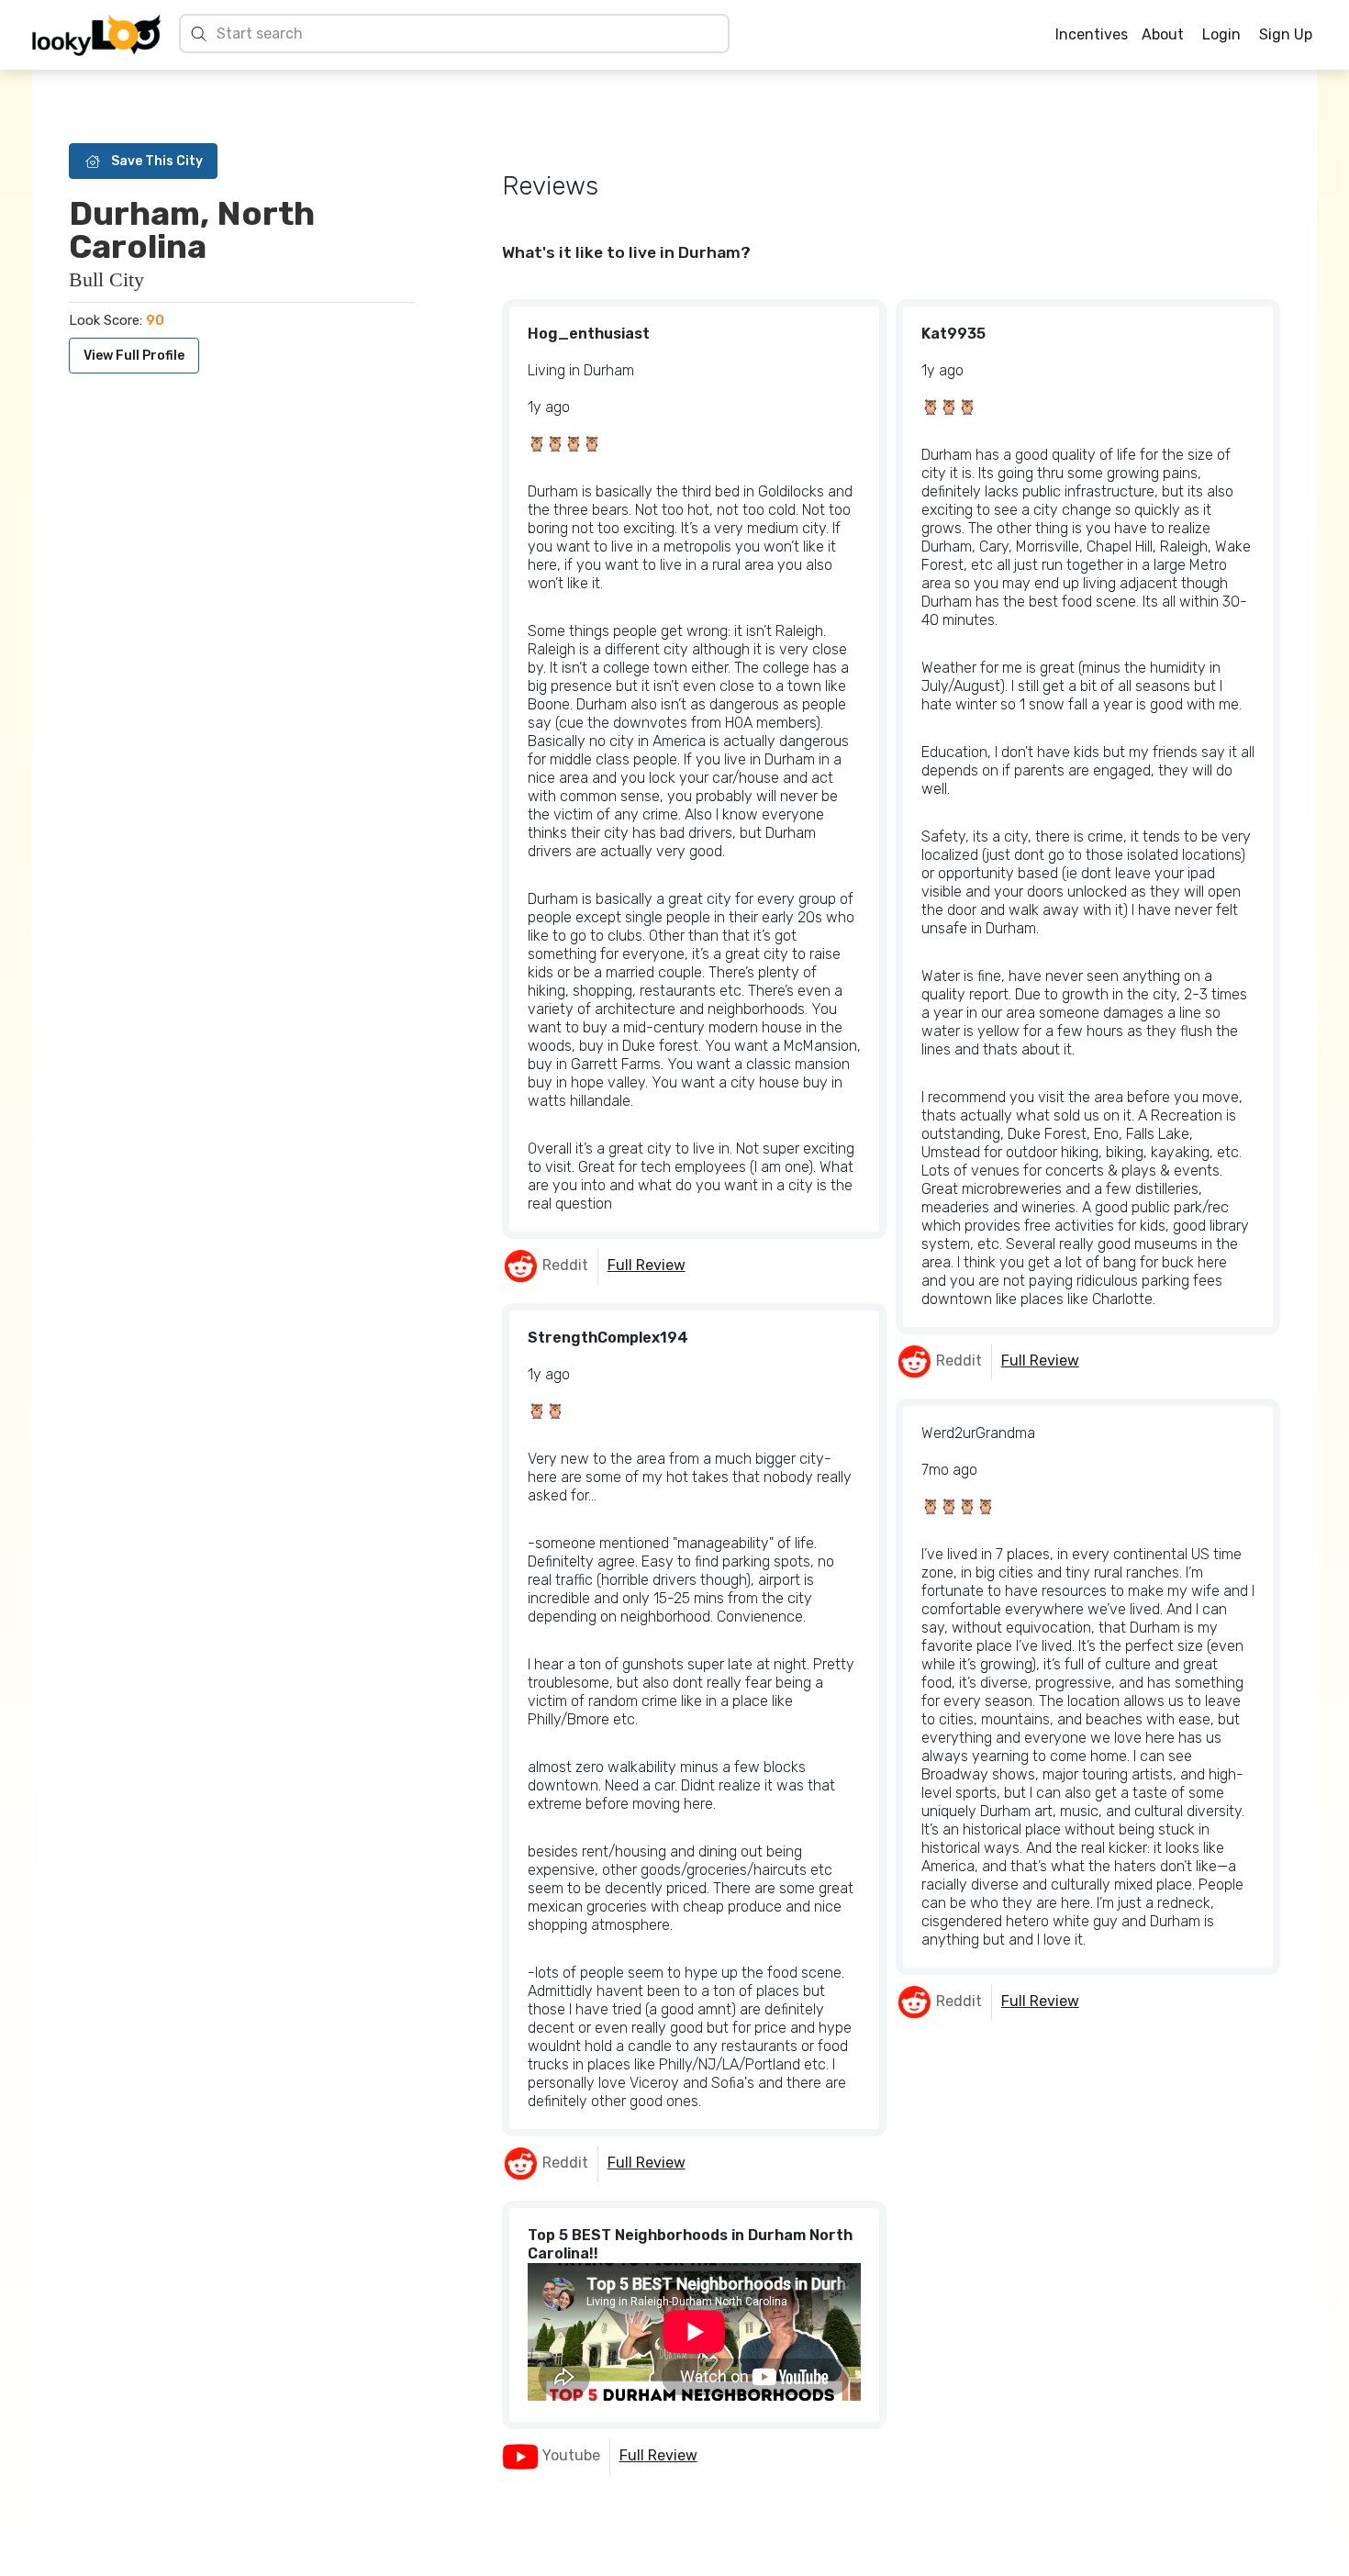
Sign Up (1286, 34)
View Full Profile (134, 356)
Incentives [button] (1092, 35)
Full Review (647, 1265)
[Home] (96, 35)
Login (1221, 34)
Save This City (157, 161)
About (1163, 34)
